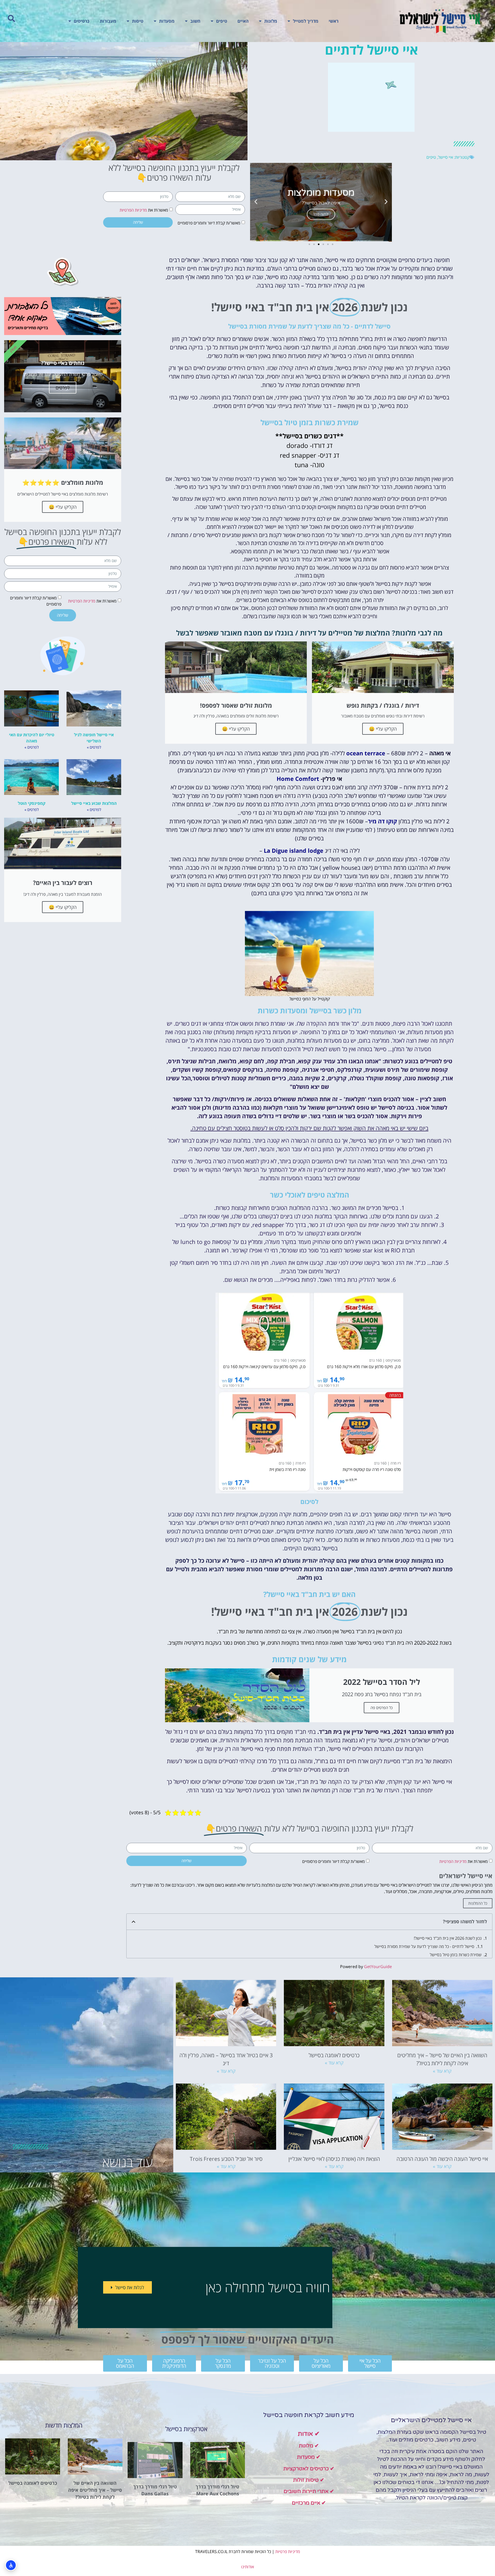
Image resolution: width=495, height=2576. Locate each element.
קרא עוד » (442, 2071)
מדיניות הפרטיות (133, 210)
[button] (11, 19)
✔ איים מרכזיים (309, 2503)
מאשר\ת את (144, 210)
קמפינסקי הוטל (32, 803)
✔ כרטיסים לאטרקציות (309, 2469)
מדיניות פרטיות (288, 2552)
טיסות (138, 21)
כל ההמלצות (478, 1903)
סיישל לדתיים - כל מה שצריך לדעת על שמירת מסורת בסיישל (424, 1946)
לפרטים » (94, 747)
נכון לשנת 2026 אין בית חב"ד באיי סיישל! (448, 1938)
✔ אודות (309, 2434)
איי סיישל (445, 157)
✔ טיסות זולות (309, 2480)
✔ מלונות (309, 2446)
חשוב (195, 21)
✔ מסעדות (309, 2457)
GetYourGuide (378, 1967)
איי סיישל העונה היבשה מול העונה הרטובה (442, 2159)
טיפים (222, 21)
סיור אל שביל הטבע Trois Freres (226, 2159)
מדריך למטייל (306, 21)
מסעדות (167, 21)
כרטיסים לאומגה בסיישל (334, 2055)
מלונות (271, 21)
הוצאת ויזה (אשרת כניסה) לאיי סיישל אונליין (334, 2159)
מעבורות (108, 21)
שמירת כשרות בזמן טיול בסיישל (456, 1955)
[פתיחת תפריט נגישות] (11, 2565)
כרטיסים (82, 21)
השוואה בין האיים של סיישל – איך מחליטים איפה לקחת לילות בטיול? (95, 2490)
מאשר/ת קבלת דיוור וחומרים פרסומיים (209, 223)
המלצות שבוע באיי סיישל (94, 803)
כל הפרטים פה (382, 1708)
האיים (243, 21)
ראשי (334, 21)
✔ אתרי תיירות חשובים (309, 2491)
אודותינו (247, 2567)
